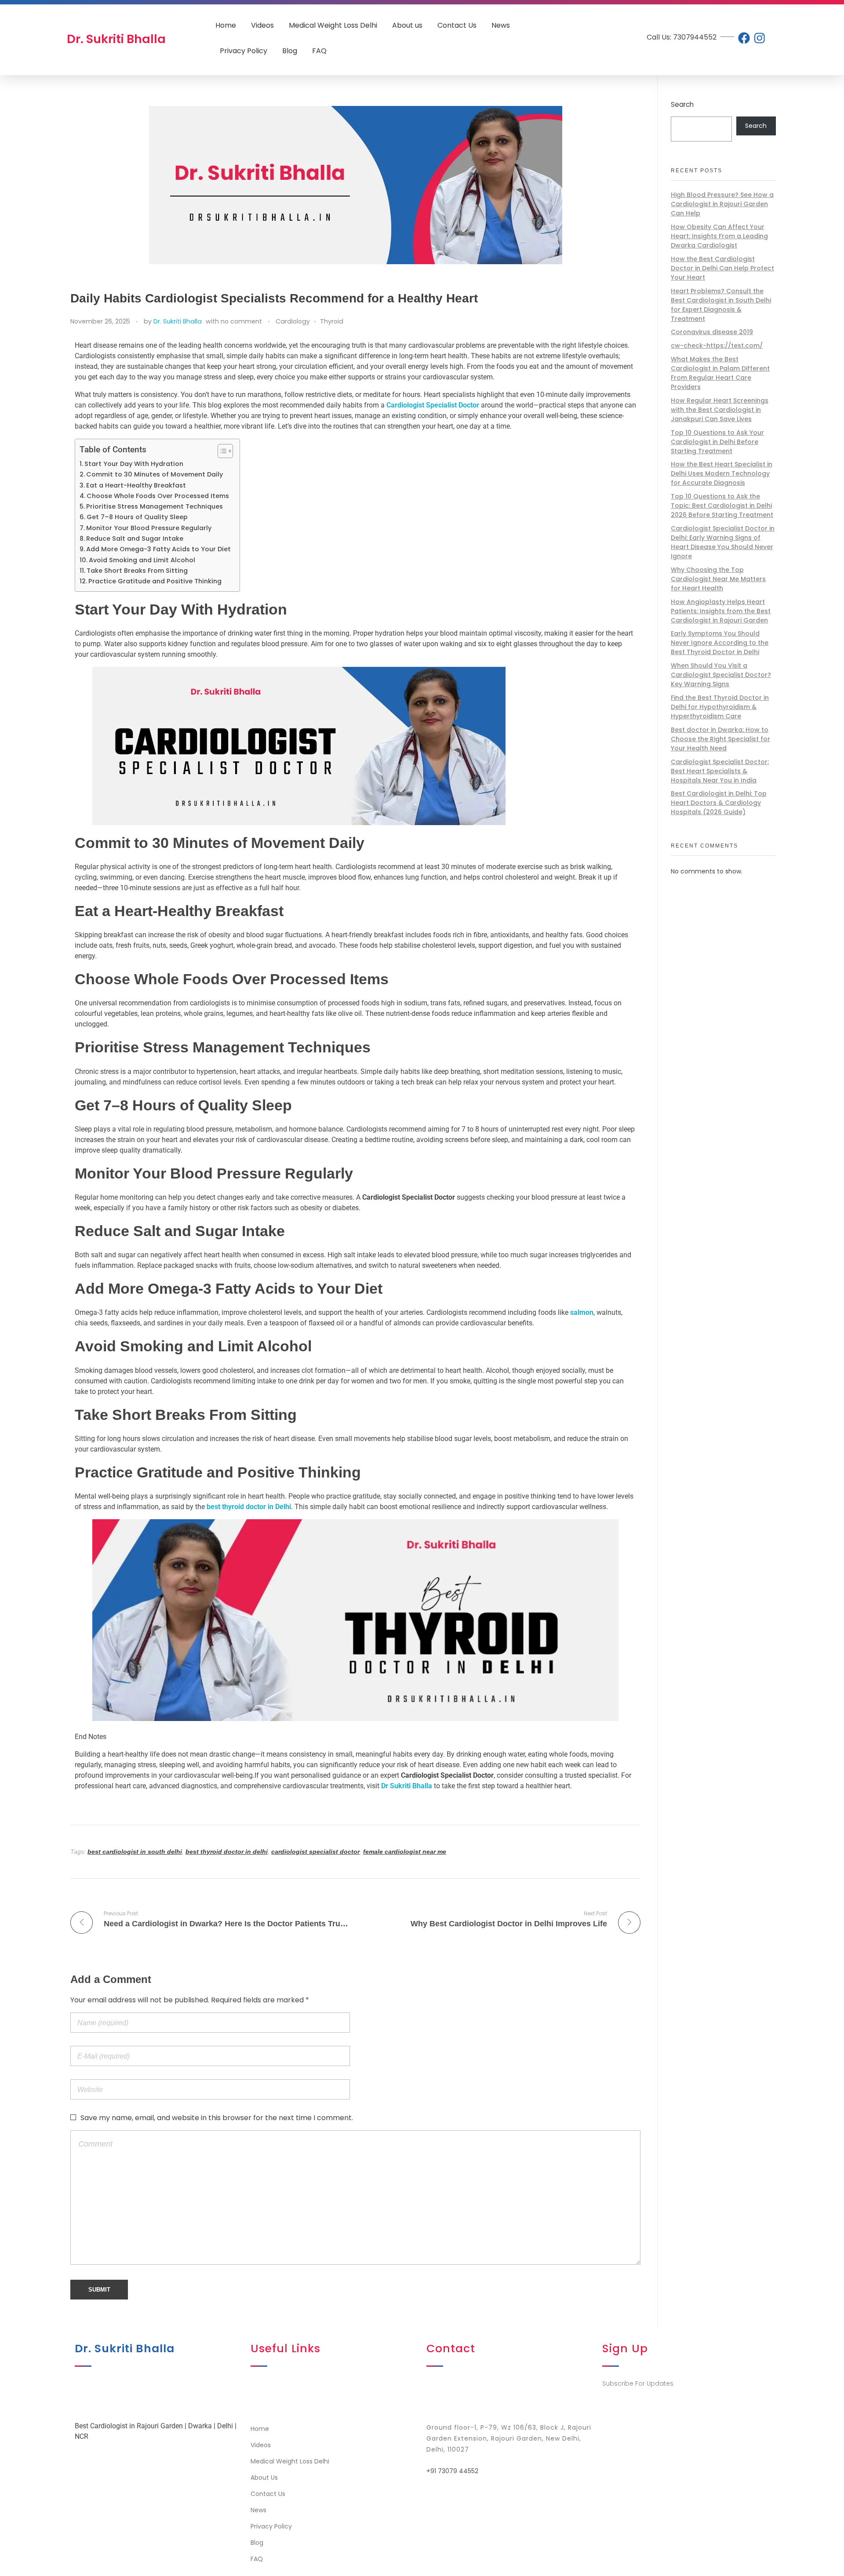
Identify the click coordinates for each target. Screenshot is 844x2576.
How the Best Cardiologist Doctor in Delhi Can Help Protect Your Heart (722, 268)
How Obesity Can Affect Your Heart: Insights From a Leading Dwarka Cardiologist (719, 236)
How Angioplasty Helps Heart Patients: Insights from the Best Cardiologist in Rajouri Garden (721, 611)
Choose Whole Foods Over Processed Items (158, 496)
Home (226, 25)
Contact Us (457, 25)
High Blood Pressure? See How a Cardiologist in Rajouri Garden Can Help (722, 204)
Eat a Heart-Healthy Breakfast (136, 485)
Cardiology (293, 321)
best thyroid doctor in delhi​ (227, 1852)
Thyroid (332, 321)
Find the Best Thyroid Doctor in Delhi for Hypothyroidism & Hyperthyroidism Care (720, 707)
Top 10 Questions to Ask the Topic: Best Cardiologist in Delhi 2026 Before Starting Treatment (722, 506)
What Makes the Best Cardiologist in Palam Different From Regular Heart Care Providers (720, 373)
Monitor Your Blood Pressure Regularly (149, 528)
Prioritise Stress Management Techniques (155, 506)
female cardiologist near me (405, 1852)
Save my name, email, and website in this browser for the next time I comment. (217, 2118)
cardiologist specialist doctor (315, 1852)
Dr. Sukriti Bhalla (178, 321)
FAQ (319, 51)
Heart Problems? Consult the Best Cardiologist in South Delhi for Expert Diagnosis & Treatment (721, 305)
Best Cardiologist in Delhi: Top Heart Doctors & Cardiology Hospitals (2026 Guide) (719, 803)
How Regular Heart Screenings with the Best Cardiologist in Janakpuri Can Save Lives (720, 410)
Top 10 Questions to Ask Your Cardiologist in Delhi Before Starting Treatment (717, 442)
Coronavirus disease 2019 (712, 332)
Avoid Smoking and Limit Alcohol (142, 560)
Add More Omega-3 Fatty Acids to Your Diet (158, 549)
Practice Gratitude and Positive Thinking (155, 581)
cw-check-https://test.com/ (717, 346)
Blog (290, 51)
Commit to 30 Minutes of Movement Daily (155, 474)
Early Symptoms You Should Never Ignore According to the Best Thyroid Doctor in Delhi (720, 643)
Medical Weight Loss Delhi (333, 25)
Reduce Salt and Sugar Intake (135, 538)
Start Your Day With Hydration (134, 464)
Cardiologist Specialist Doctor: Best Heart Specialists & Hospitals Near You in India (720, 771)
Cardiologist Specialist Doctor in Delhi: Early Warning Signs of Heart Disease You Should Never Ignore (723, 542)
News (501, 25)
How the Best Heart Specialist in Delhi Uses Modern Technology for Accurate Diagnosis (722, 473)
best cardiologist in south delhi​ (135, 1852)
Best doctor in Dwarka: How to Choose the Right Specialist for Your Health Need (720, 739)
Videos (262, 25)
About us (407, 25)
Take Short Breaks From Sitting (137, 571)
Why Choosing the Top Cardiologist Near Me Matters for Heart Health (718, 579)
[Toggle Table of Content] (221, 451)
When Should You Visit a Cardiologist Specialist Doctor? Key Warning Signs (721, 675)
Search (682, 104)
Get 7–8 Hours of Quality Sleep (137, 517)
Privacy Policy (244, 51)
